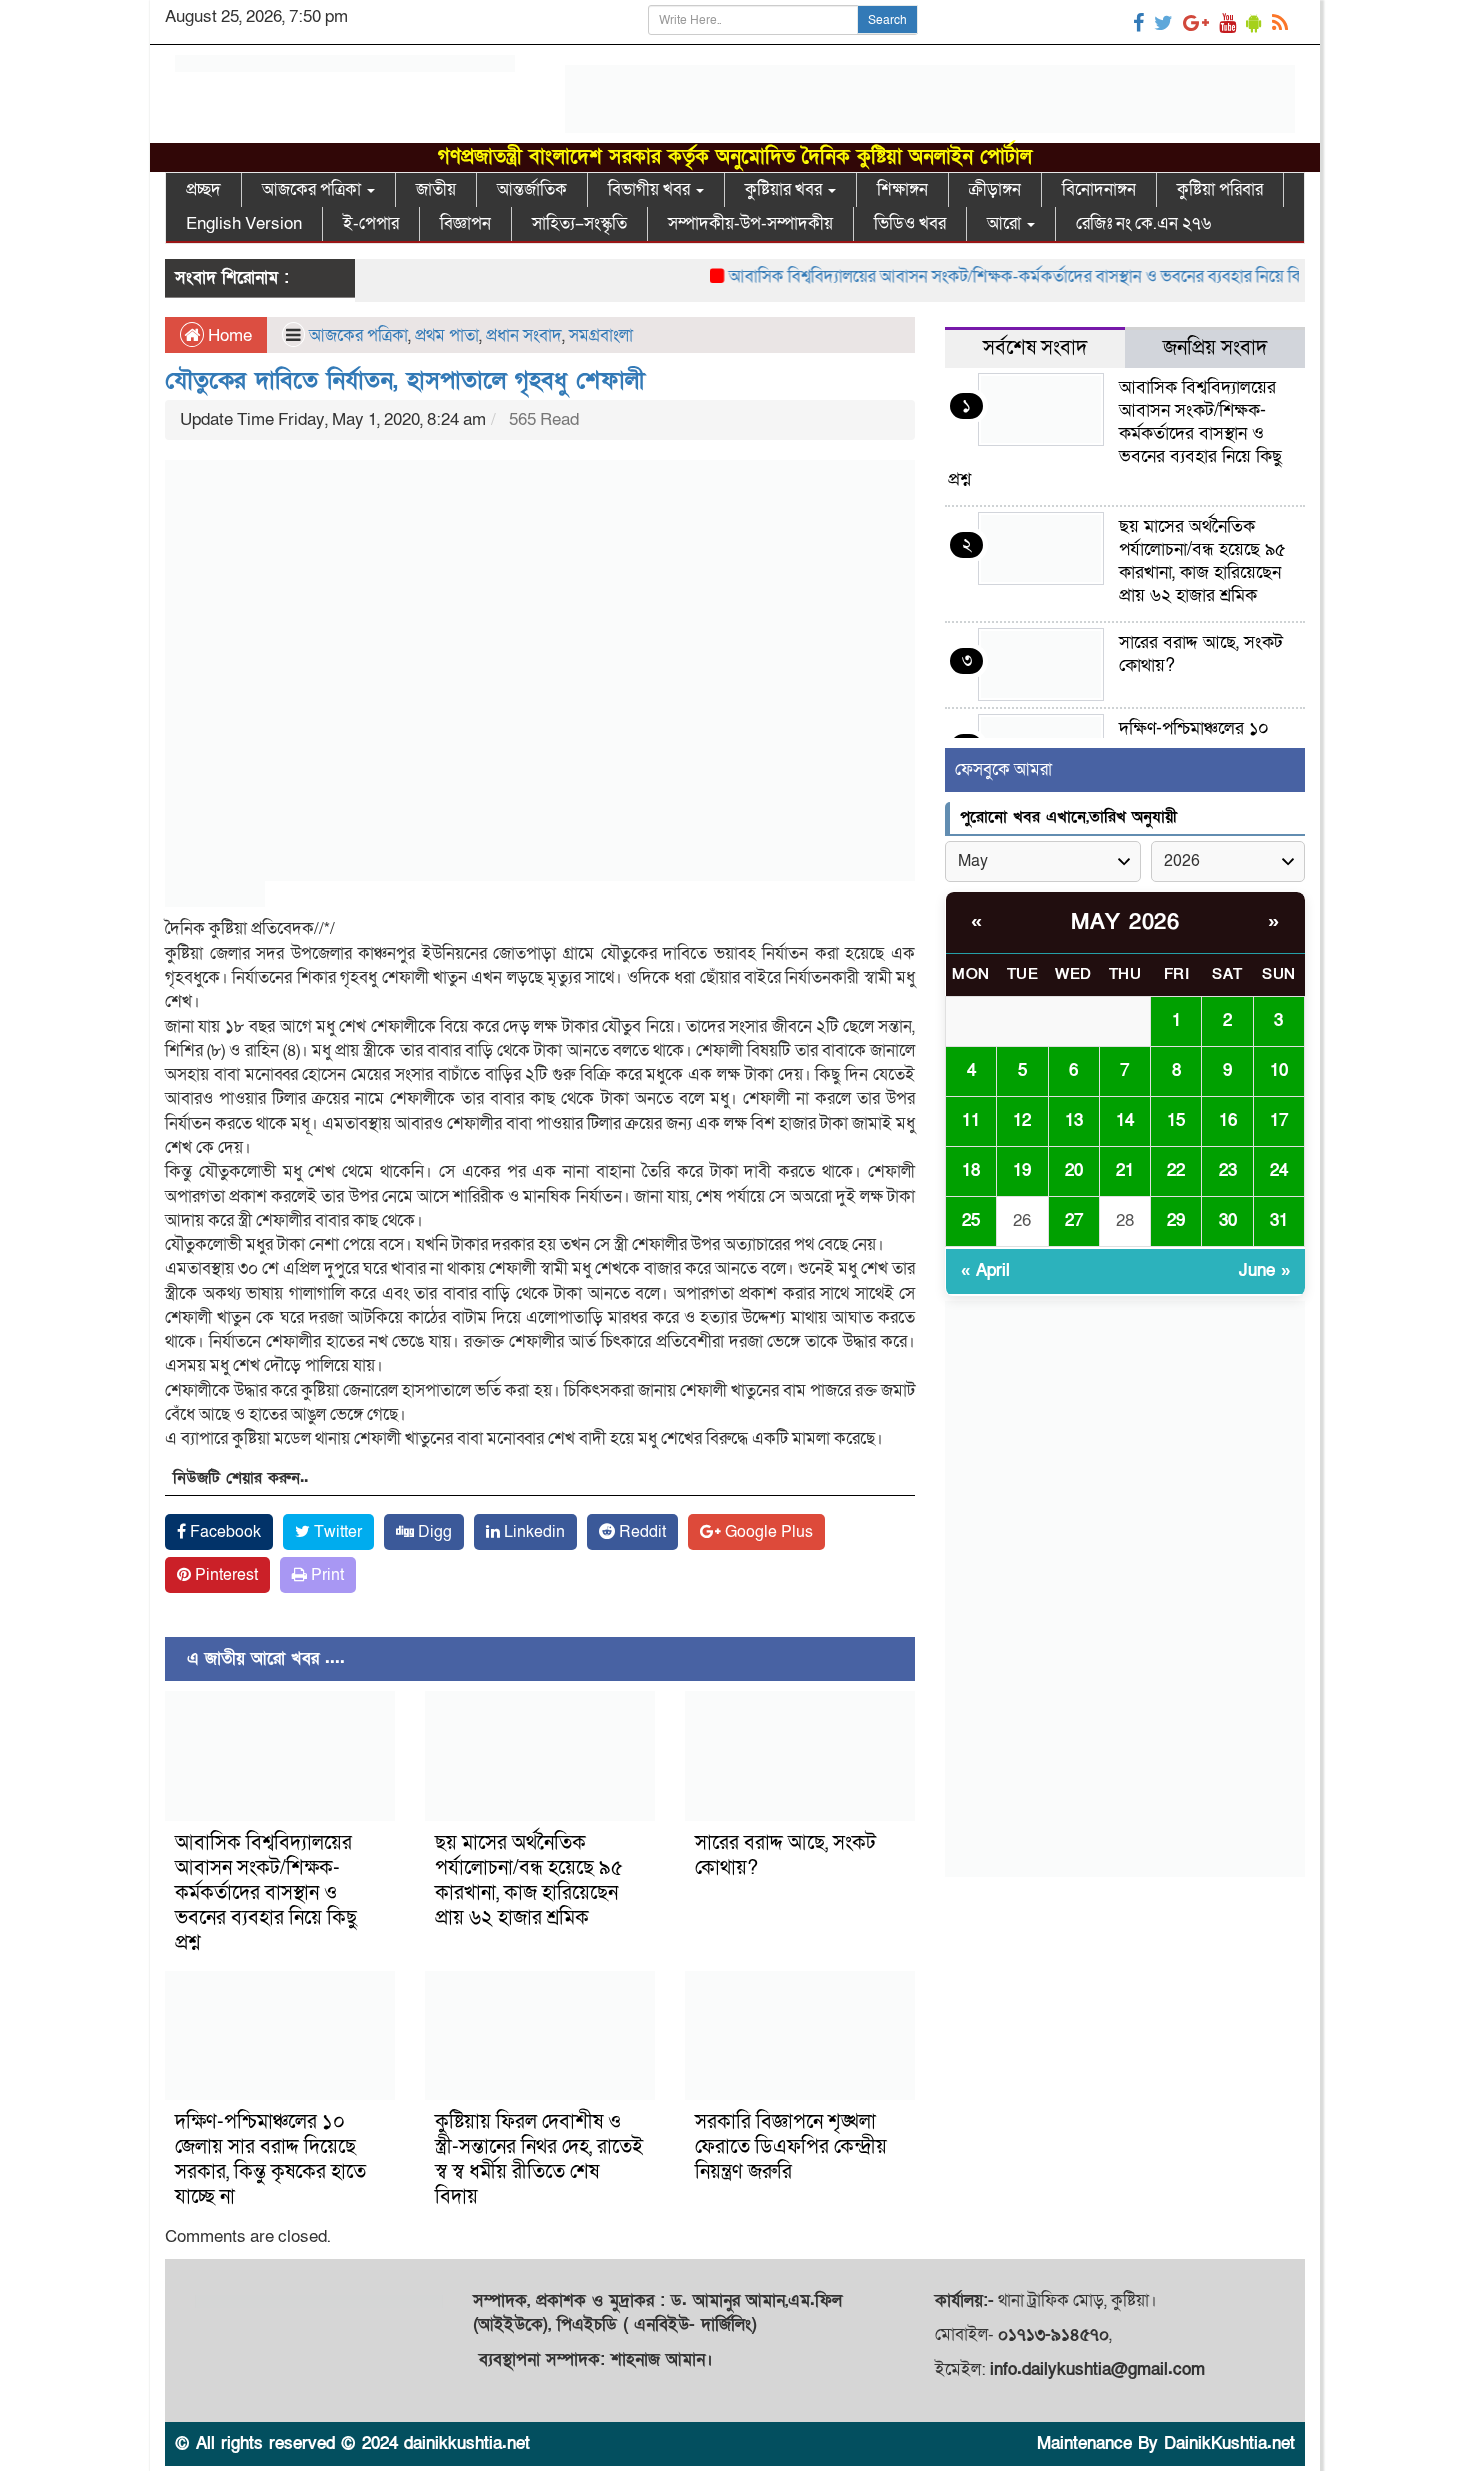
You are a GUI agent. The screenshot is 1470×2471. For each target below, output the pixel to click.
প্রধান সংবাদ (524, 335)
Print (325, 1575)
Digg (433, 1532)
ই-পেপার (371, 223)
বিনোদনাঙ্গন (1099, 189)
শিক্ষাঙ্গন (902, 189)
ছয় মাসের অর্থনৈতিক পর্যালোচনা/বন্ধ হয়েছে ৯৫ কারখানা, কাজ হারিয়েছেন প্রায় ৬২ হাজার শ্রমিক (529, 1880)
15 (1176, 1120)
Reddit (640, 1532)
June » (1264, 1270)
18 (971, 1170)
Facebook (223, 1532)
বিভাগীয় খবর (651, 189)
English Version (244, 223)
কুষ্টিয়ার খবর (785, 189)
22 (1176, 1170)
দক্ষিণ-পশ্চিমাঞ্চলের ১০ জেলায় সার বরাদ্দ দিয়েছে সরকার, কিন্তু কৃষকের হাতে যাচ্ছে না (270, 2159)
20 (1074, 1170)
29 (1176, 1220)
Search (887, 20)
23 (1228, 1170)
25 (971, 1220)
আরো (1006, 223)
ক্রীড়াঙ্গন (995, 189)
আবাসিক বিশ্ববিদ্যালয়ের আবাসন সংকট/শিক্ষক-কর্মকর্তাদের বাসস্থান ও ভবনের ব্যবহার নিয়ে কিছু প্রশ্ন (995, 276)
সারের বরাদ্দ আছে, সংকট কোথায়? (785, 1855)
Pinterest (224, 1575)
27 (1074, 1220)
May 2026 (1125, 922)
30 (1228, 1220)
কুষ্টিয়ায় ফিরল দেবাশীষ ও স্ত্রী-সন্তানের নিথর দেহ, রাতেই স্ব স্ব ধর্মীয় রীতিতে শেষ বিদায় (539, 2159)
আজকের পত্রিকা (313, 189)
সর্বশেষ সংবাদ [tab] (1035, 348)
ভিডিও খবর (910, 223)
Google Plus (767, 1532)
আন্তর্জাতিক (532, 189)
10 (1279, 1070)
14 (1125, 1120)
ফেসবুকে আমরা (1003, 769)
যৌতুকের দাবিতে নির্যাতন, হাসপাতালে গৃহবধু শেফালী (405, 380)
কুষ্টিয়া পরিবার (1220, 189)
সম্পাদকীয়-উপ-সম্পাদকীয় (750, 223)
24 (1279, 1170)
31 (1279, 1220)
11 (971, 1120)
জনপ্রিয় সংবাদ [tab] (1215, 348)
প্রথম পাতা (447, 335)
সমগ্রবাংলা (601, 335)
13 (1074, 1120)
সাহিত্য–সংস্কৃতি (579, 223)
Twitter (336, 1532)
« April (985, 1270)
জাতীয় (436, 189)
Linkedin (532, 1532)
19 (1022, 1170)
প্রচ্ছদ (203, 189)
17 (1279, 1120)
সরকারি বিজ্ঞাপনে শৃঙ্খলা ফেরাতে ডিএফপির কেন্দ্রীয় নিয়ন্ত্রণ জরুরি (791, 2147)
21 (1125, 1170)
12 (1022, 1120)
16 (1228, 1120)
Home (228, 335)
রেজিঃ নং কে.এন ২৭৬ (1143, 223)
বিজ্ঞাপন (465, 223)
